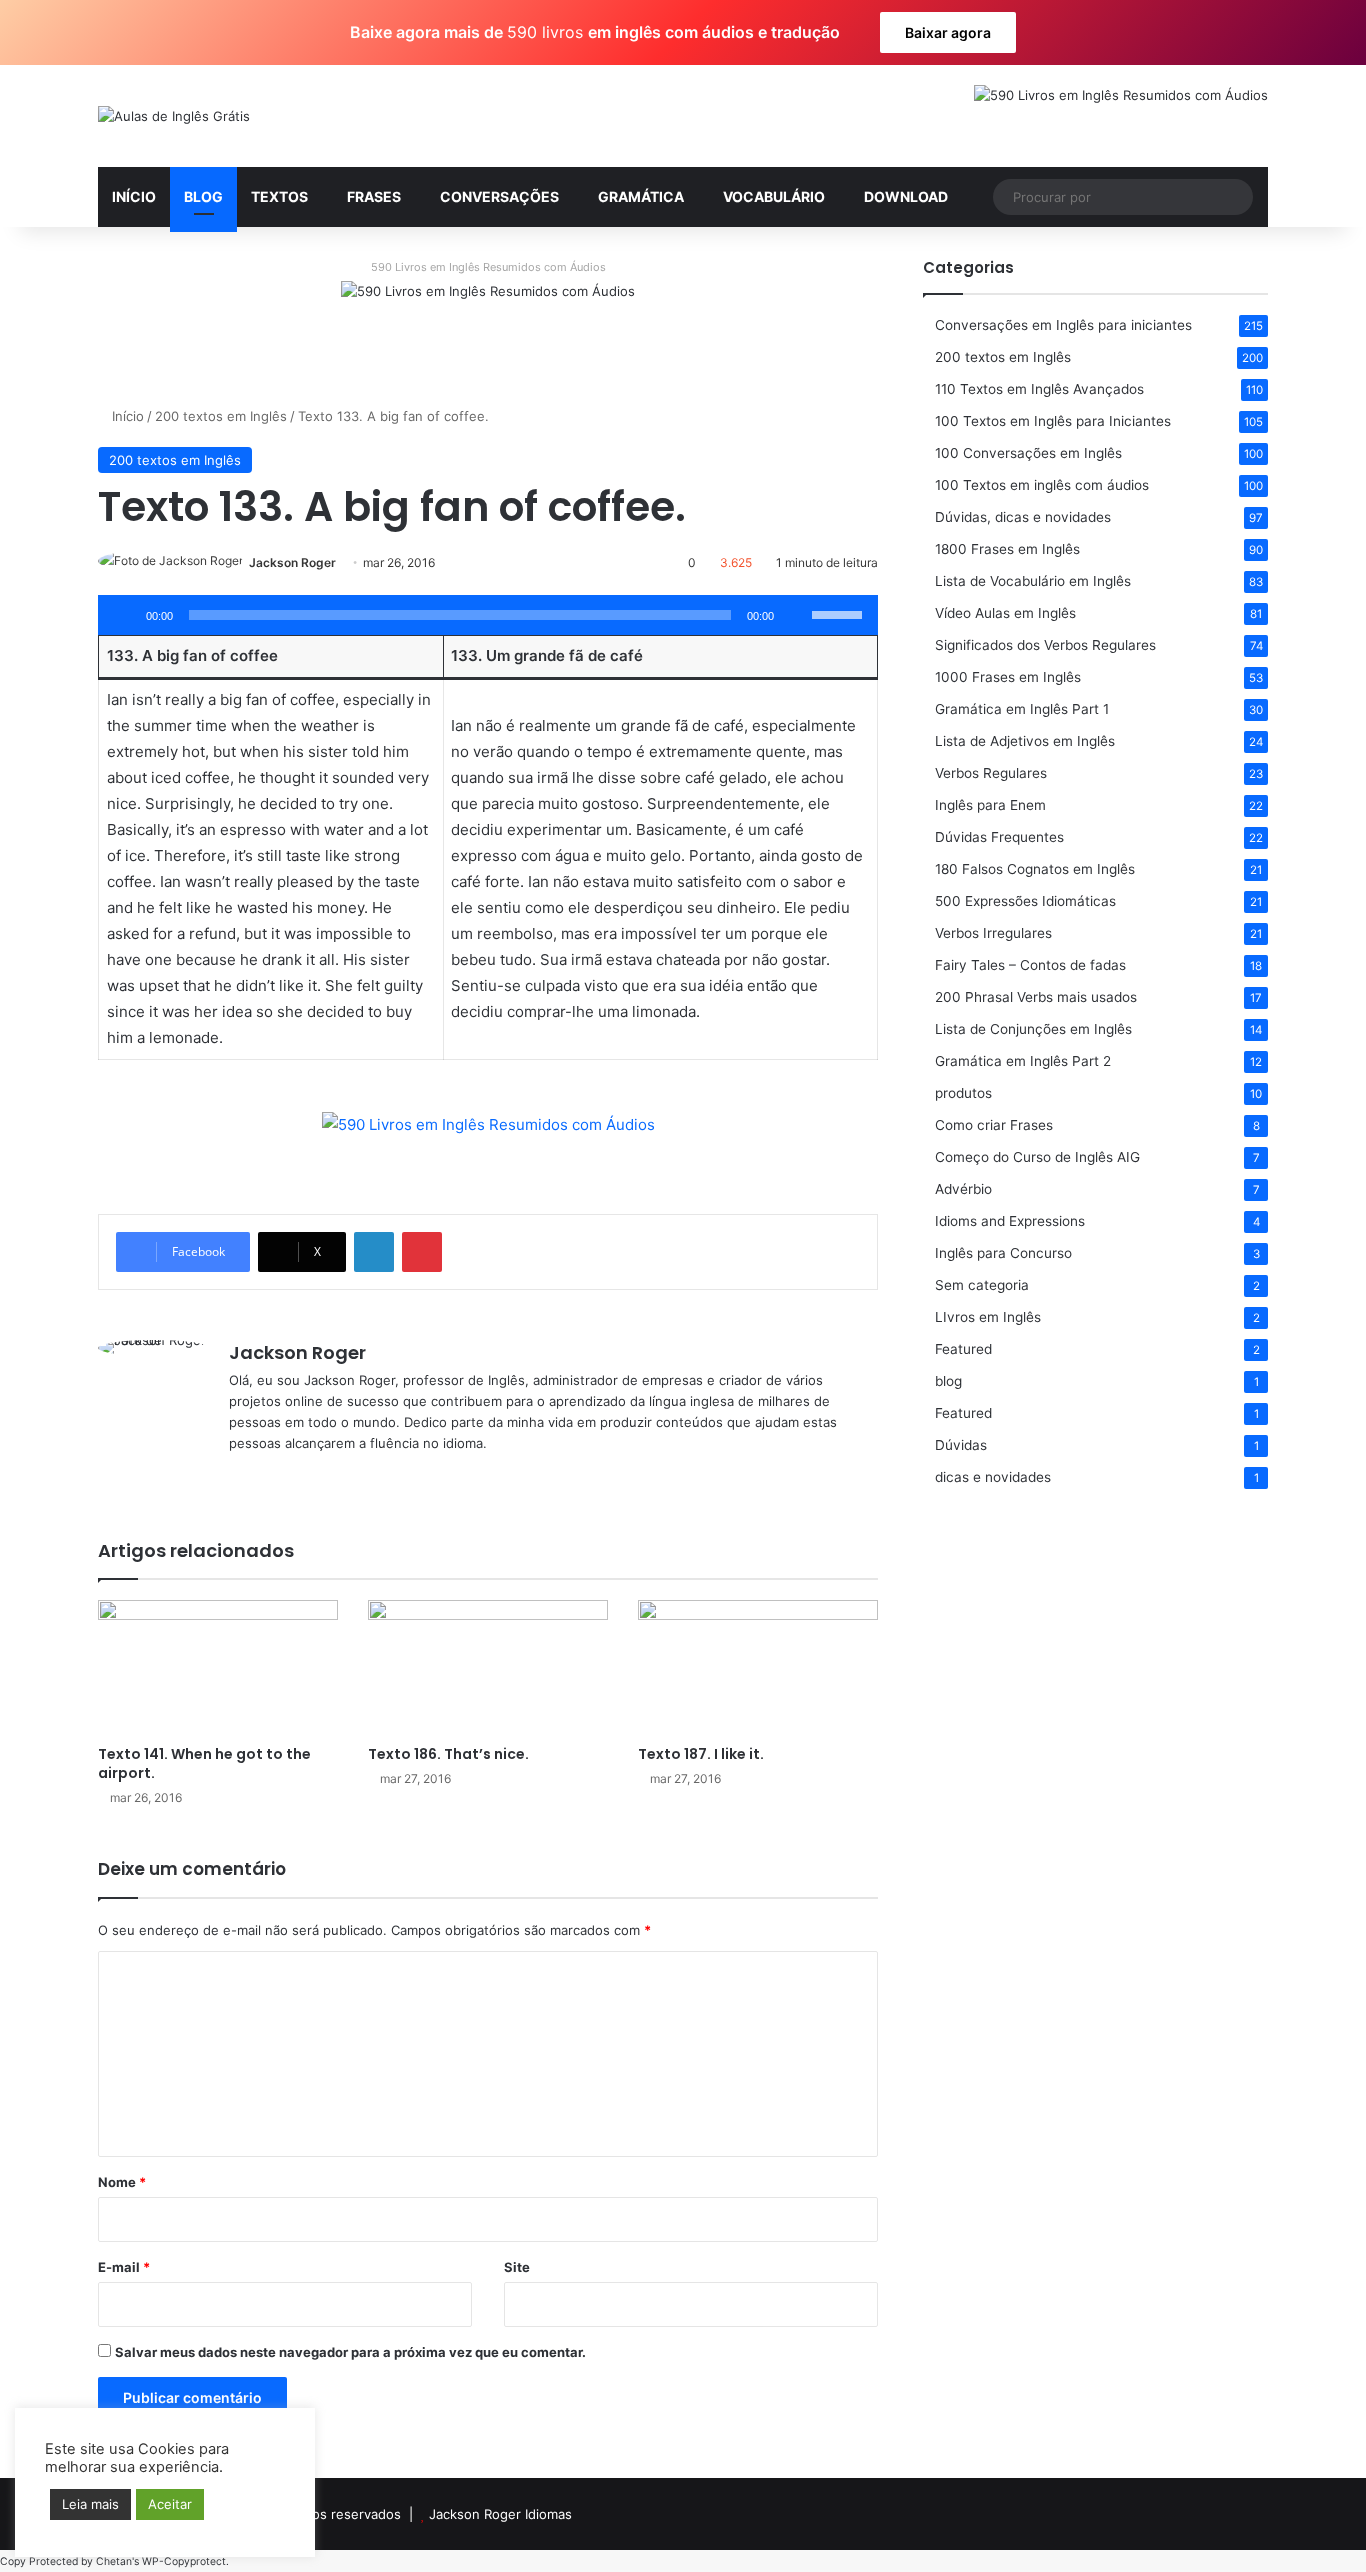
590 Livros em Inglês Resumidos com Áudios (488, 267)
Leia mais (90, 2504)
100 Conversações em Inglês (1028, 453)
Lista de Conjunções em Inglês (1033, 1029)
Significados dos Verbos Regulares (1045, 645)
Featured (963, 1349)
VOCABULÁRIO (774, 196)
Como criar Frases (994, 1125)
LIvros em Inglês (988, 1317)
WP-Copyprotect (184, 2561)
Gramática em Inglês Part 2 (1023, 1061)
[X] (265, 1476)
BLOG (203, 196)
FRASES (374, 196)
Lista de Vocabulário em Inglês (1033, 581)
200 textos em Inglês (221, 416)
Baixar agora (948, 32)
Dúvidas (961, 1445)
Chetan (114, 2561)
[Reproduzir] (124, 615)
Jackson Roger (292, 562)
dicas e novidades (993, 1477)
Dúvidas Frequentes (999, 837)
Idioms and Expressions (1010, 1221)
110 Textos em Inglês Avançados (1039, 389)
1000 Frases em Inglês (1008, 677)
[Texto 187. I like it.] (758, 1667)
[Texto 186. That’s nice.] (488, 1667)
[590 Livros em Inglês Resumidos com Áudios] (488, 327)
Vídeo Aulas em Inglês (1005, 613)
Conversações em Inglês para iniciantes (1063, 325)
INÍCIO (134, 196)
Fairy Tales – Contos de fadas (1030, 965)
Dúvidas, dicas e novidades (1023, 517)
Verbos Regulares (991, 773)
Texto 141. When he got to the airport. (204, 1763)
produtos (963, 1093)
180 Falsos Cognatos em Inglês (1035, 869)
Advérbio (963, 1189)
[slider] (840, 613)
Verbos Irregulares (993, 933)
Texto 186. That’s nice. (448, 1754)
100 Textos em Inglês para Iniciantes (1053, 421)
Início (126, 416)
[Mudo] (796, 615)
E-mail (124, 2267)
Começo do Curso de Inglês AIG (1037, 1157)
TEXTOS (279, 196)
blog (948, 1381)
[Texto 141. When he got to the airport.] (218, 1667)
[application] (488, 615)
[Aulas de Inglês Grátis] (174, 116)
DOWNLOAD (906, 196)
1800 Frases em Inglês (1007, 549)
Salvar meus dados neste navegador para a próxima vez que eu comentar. (350, 2352)
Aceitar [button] (170, 2504)
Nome (122, 2182)
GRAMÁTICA (641, 196)
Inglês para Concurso (1003, 1253)
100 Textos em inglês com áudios (1042, 485)
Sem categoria (982, 1285)
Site (517, 2267)
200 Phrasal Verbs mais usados (1036, 997)
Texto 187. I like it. (701, 1754)
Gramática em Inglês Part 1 (1022, 709)
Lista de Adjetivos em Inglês (1025, 741)
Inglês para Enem (990, 805)
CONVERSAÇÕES (499, 196)
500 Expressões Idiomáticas (1025, 901)
